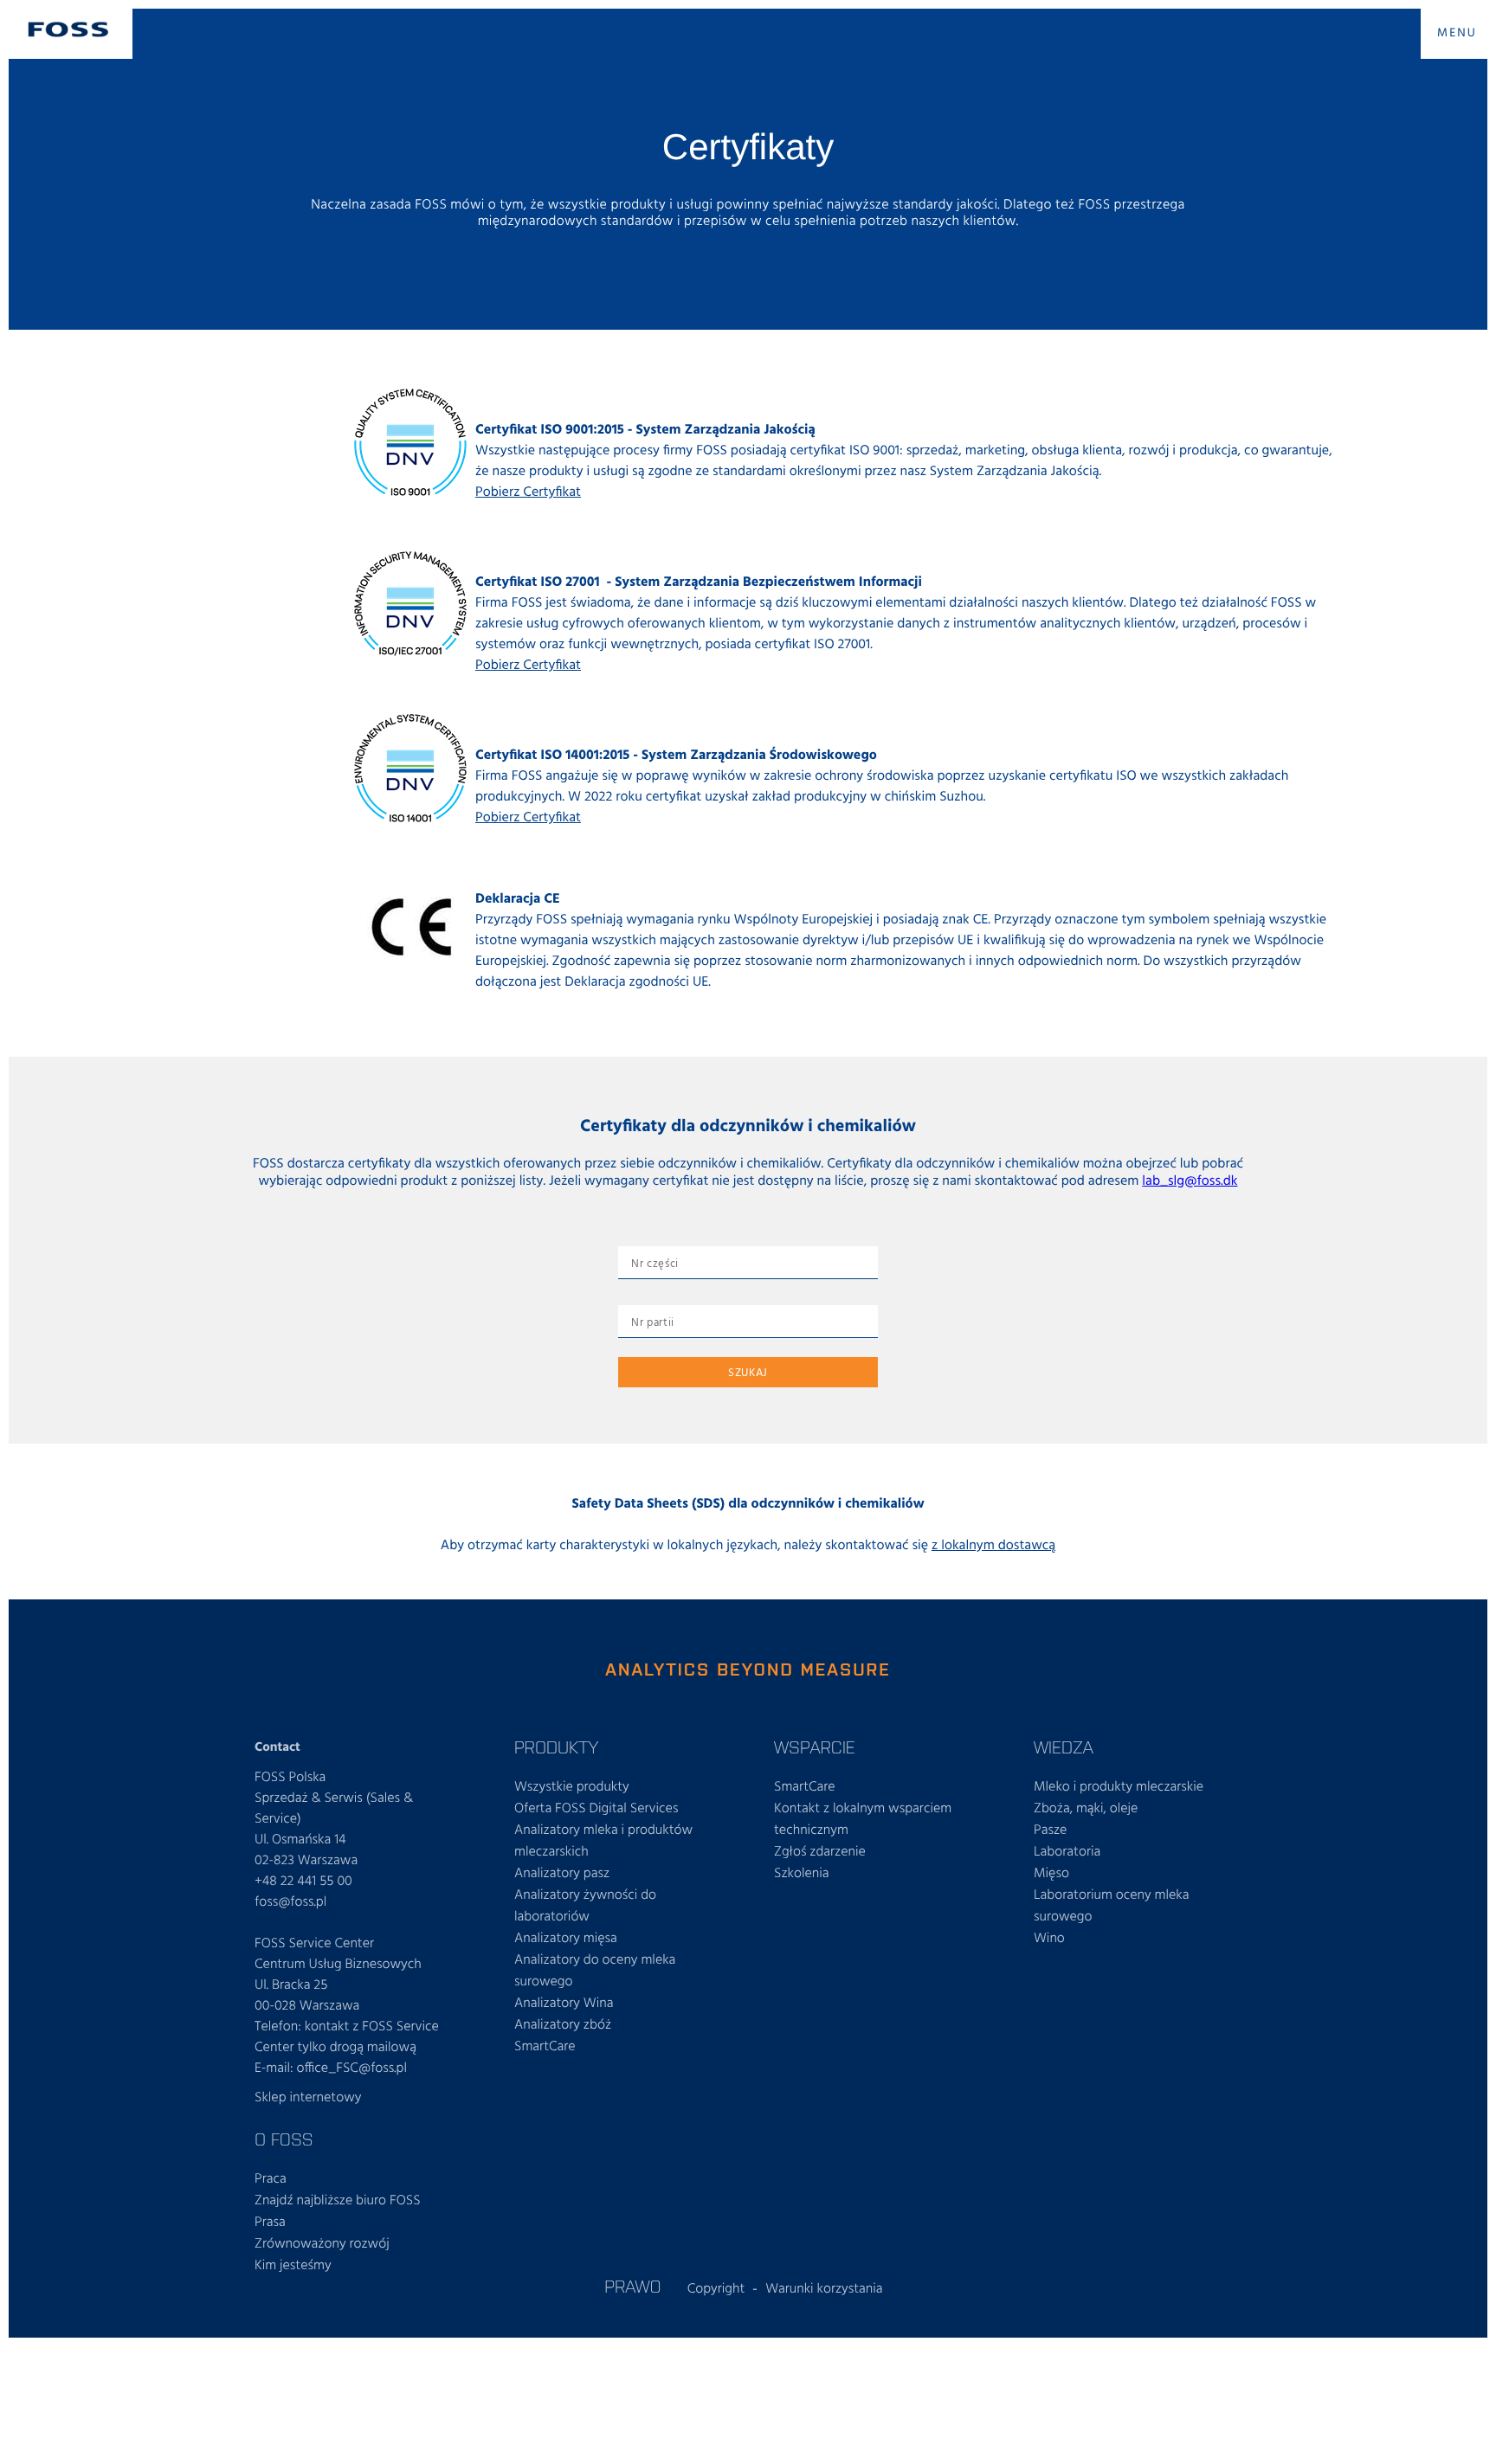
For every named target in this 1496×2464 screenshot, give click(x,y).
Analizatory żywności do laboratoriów (585, 1906)
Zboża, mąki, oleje (1086, 1809)
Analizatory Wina (564, 2004)
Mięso (1051, 1874)
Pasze (1050, 1830)
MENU (1457, 33)
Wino (1049, 1939)
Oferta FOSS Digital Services (596, 1809)
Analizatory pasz (562, 1874)
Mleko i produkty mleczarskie (1119, 1787)
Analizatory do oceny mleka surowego (595, 1971)
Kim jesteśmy (293, 2266)
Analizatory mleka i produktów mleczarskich (603, 1841)
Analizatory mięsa (566, 1939)
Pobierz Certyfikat (528, 492)
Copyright (716, 2289)
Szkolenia (802, 1874)
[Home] (68, 29)
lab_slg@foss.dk (1190, 1181)
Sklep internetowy (308, 2098)
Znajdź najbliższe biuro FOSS (338, 2201)
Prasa (270, 2223)
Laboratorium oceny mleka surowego (1112, 1906)
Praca (271, 2179)
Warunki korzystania (824, 2289)
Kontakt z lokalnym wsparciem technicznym (863, 1820)
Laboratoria (1067, 1852)
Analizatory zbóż (563, 2025)
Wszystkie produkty (572, 1787)
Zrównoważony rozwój (322, 2244)
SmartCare (545, 2047)
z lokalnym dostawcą (993, 1546)
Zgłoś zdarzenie (820, 1852)
